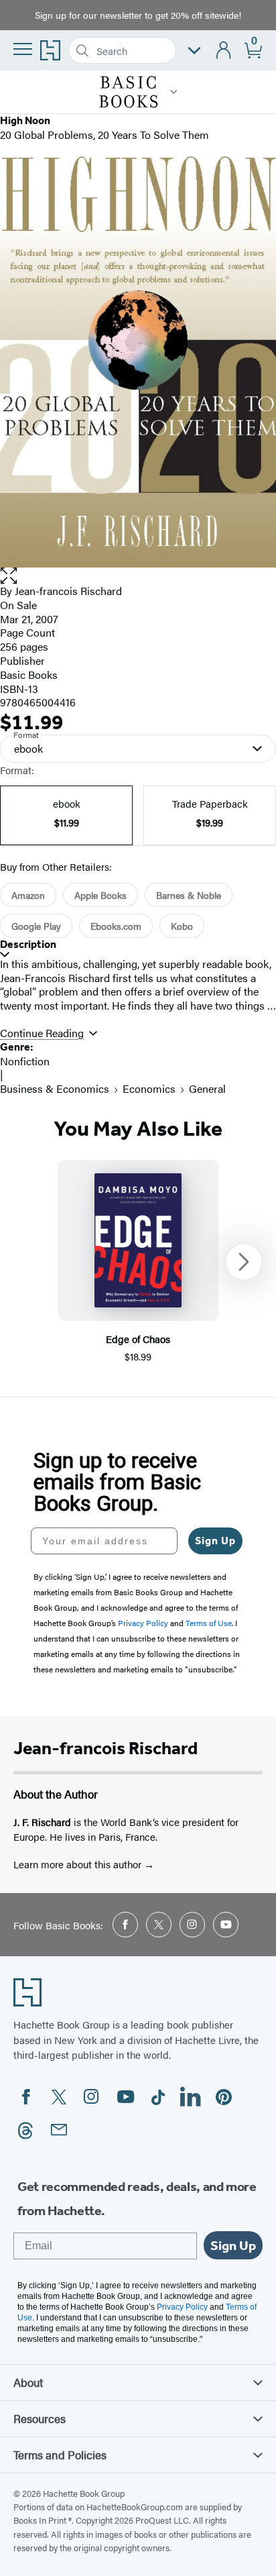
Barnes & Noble (189, 895)
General (207, 1088)
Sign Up (215, 1541)
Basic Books (29, 675)
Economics (149, 1088)
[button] (174, 92)
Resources (40, 2418)
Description (28, 944)
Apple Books (100, 895)
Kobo (182, 926)
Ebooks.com (116, 926)
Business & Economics (55, 1088)
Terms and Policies (60, 2455)
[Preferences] (194, 51)
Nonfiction (25, 1061)
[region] (138, 1262)
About (28, 2382)
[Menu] (23, 49)
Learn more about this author (79, 1864)
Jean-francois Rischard (68, 591)
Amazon (28, 895)
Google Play (36, 926)
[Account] (224, 51)
